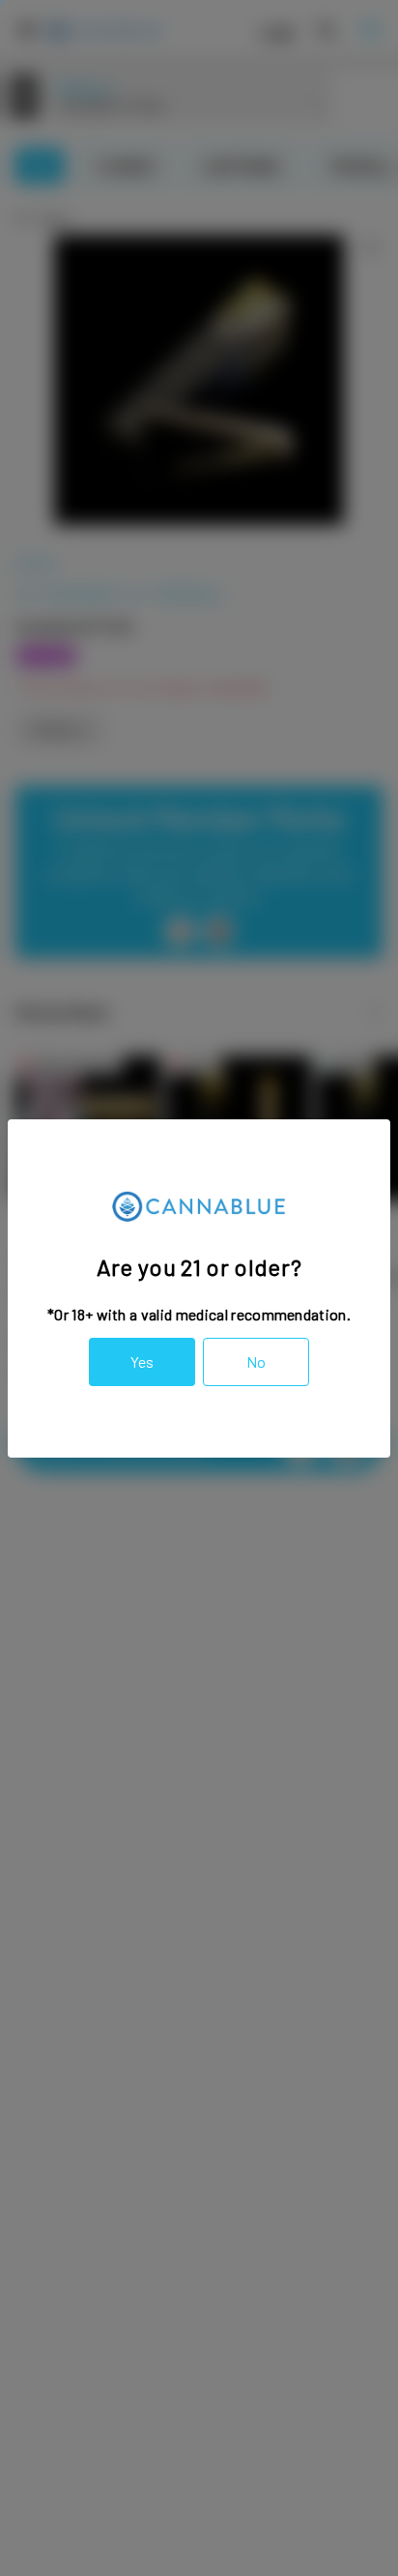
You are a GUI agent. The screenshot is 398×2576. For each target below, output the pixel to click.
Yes (142, 1361)
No (256, 1361)
